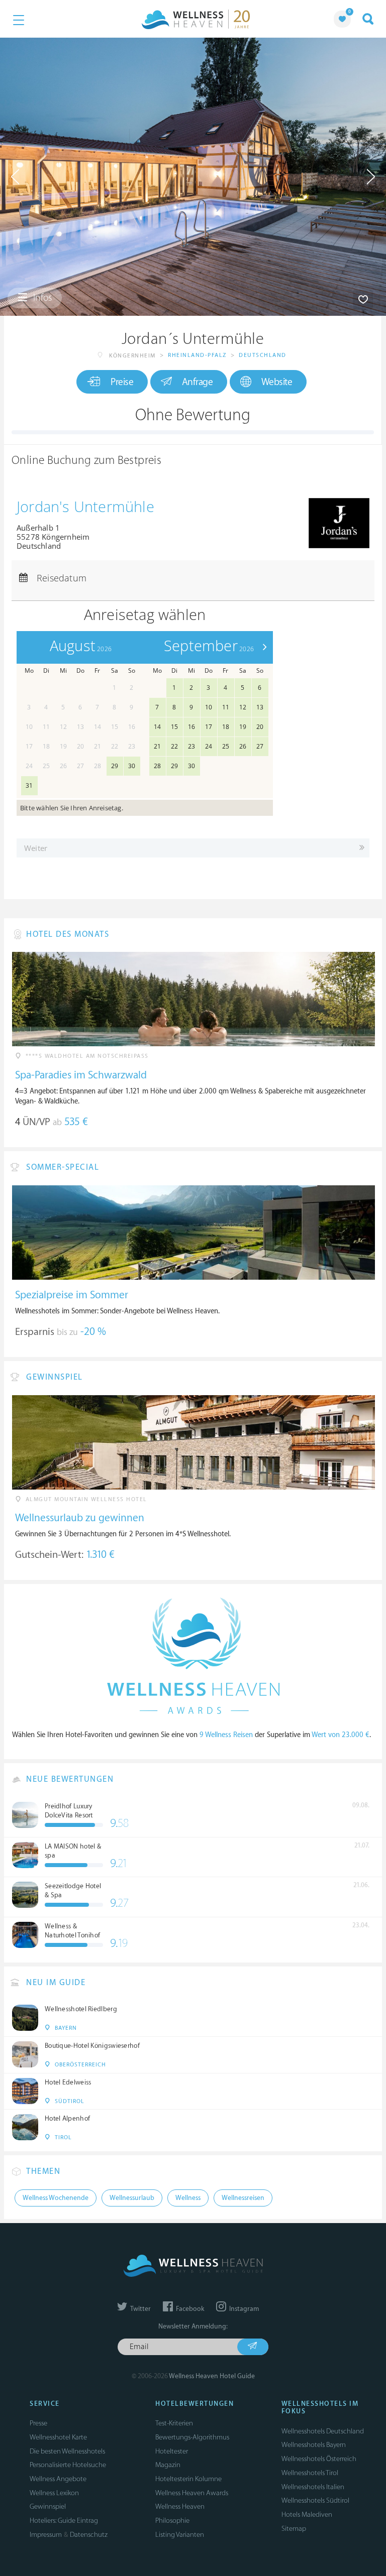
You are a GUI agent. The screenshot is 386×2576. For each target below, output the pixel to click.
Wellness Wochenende (56, 2198)
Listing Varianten (180, 2535)
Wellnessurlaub (132, 2198)
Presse (38, 2423)
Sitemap (294, 2529)
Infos (41, 298)
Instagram (243, 2309)
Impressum (46, 2535)
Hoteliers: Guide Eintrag (64, 2521)
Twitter (140, 2309)
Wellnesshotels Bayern (314, 2445)
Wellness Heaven (180, 2506)
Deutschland (263, 355)
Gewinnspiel (48, 2506)
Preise (122, 382)
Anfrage (198, 382)
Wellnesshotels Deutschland (323, 2431)
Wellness (188, 2198)
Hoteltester (172, 2451)
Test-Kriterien (174, 2423)
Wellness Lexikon (54, 2493)
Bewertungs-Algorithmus (192, 2437)
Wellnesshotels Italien (313, 2487)
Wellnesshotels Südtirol (315, 2500)
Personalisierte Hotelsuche (68, 2465)
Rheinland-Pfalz (197, 355)
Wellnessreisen (243, 2198)
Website (277, 382)
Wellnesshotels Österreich (319, 2459)
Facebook (189, 2309)
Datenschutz (89, 2535)
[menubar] (193, 483)
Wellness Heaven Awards (192, 2493)
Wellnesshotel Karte (58, 2437)
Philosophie (172, 2521)
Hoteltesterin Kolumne (188, 2479)
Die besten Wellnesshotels (67, 2451)
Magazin (168, 2465)
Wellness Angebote (58, 2479)
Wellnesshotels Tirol (310, 2473)
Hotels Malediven (307, 2514)
